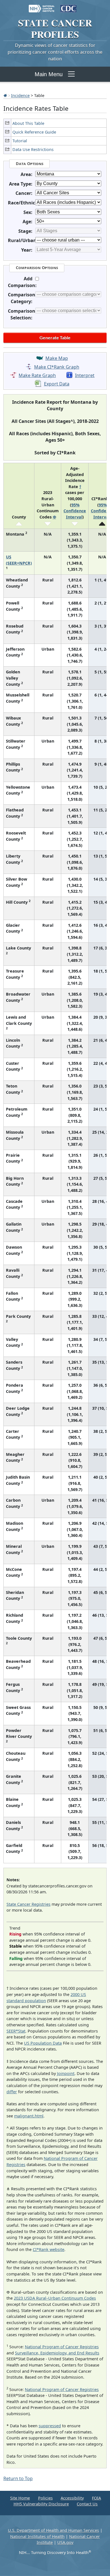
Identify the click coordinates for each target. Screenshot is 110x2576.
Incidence (20, 95)
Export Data (57, 384)
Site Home (20, 2498)
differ (12, 2092)
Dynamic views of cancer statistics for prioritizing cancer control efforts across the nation (55, 52)
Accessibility (72, 2498)
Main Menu (49, 74)
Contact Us (87, 2504)
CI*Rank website (49, 2249)
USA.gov (65, 2542)
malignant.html (29, 2116)
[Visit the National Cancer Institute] (42, 6)
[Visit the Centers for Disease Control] (68, 6)
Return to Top (18, 2478)
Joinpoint (66, 2073)
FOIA (96, 2498)
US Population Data (43, 2043)
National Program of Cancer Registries (62, 2347)
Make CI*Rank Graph (57, 367)
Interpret (85, 375)
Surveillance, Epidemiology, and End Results (57, 2353)
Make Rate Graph (37, 375)
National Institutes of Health (37, 2536)
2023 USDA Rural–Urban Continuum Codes (55, 2298)
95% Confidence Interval (75, 511)
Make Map (57, 358)
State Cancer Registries (28, 1904)
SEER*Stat (16, 2031)
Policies (45, 2498)
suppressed (50, 2426)
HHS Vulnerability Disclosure (41, 2504)
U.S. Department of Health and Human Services (53, 2530)
